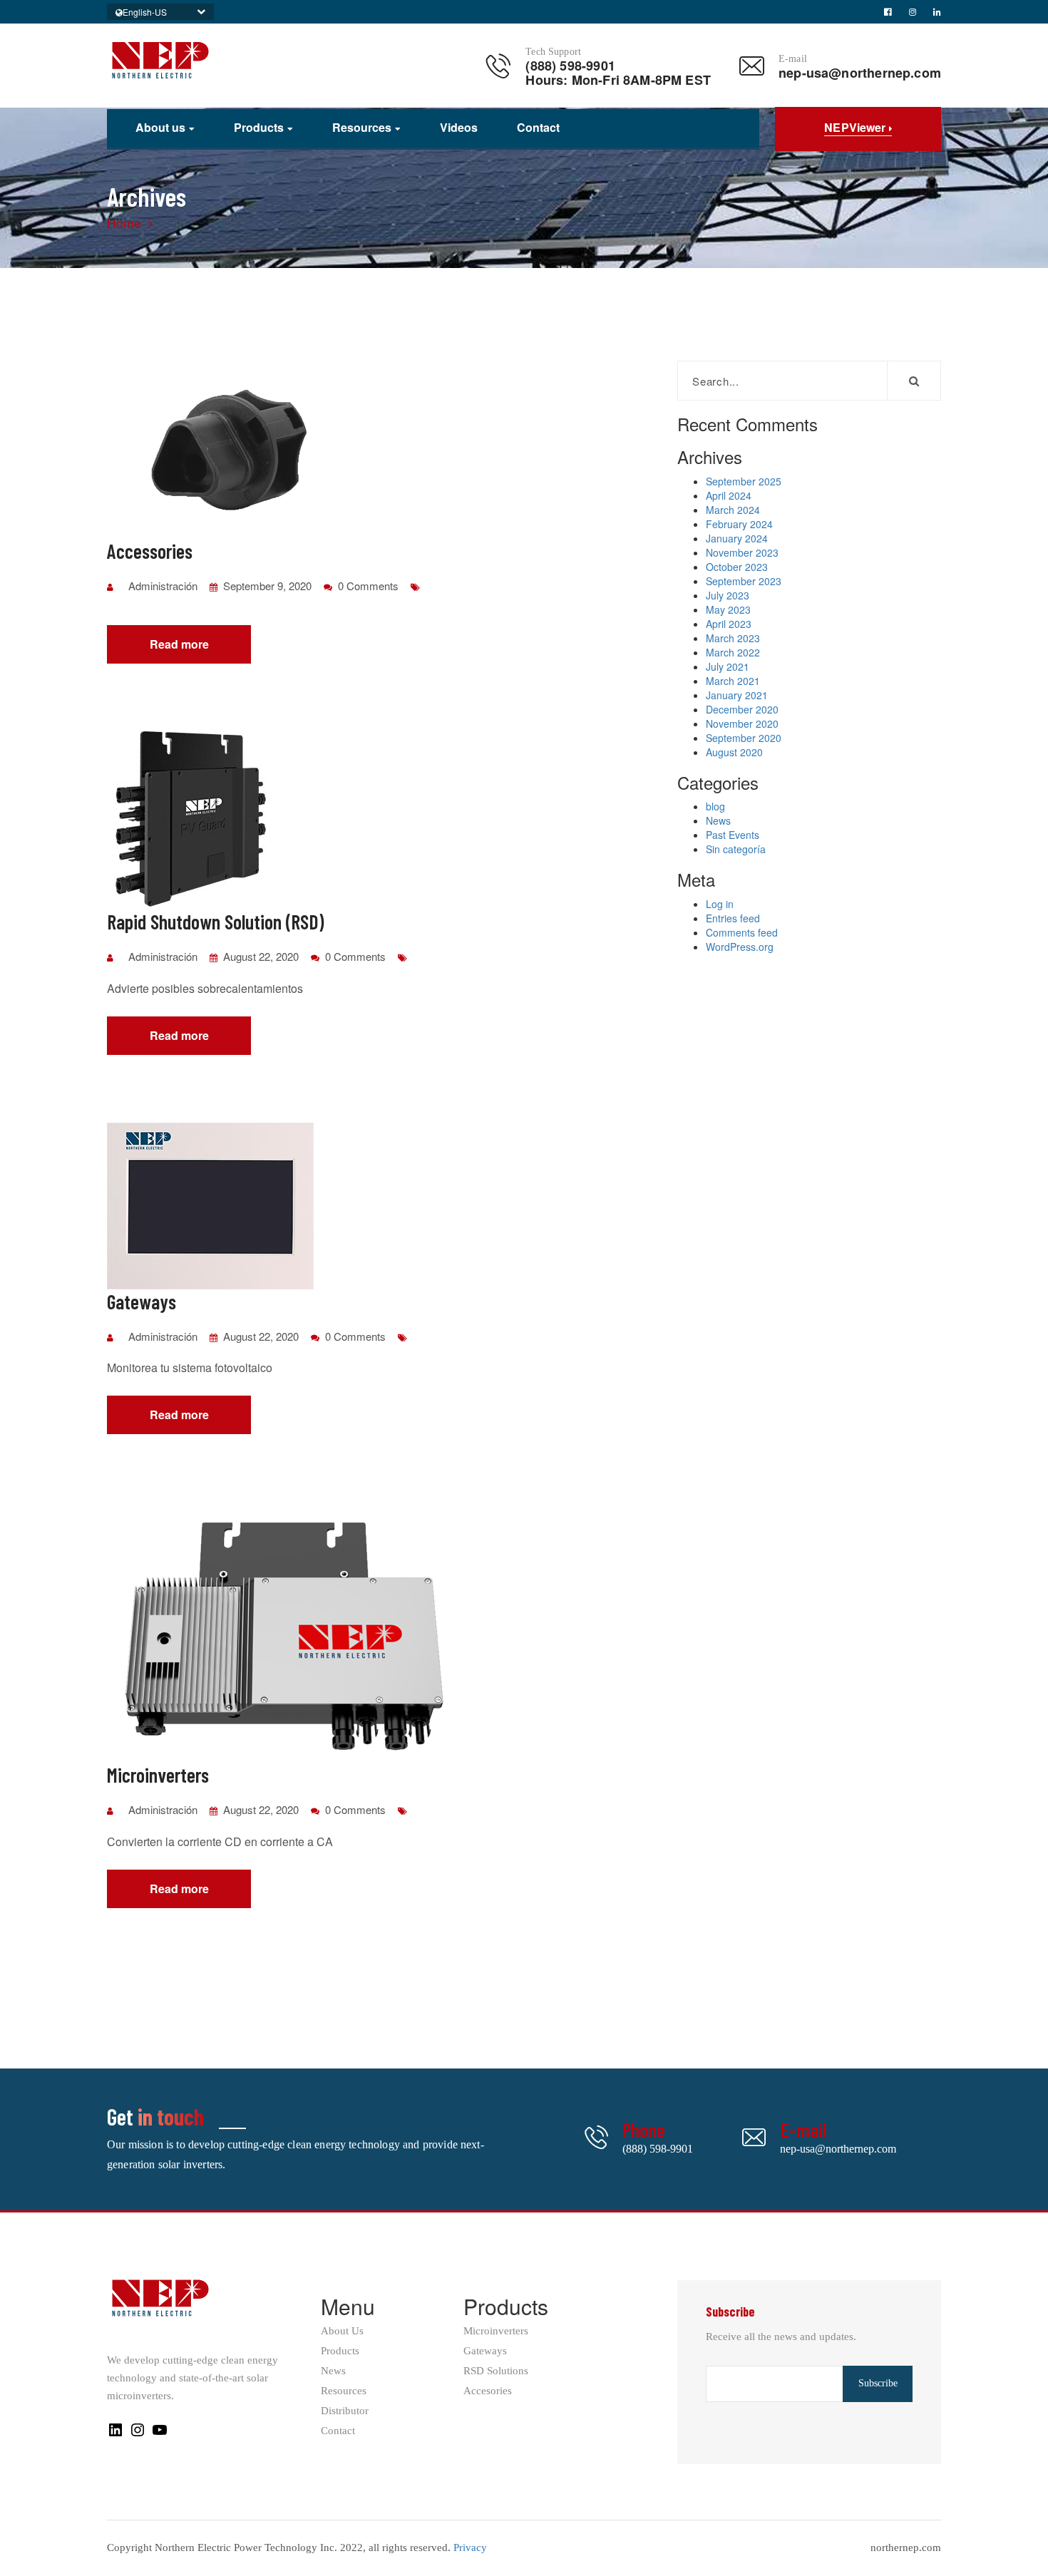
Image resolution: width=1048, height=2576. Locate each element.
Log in (720, 904)
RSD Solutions (496, 2371)
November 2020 (742, 723)
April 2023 (729, 624)
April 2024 (729, 495)
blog (715, 806)
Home (124, 222)
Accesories (488, 2391)
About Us (342, 2331)
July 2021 (728, 666)
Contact (538, 128)
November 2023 (742, 552)
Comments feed (742, 932)
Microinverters (496, 2331)
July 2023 (728, 595)
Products (259, 128)
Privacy (470, 2547)
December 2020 (742, 709)
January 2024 (737, 538)
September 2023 (744, 581)
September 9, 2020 (266, 586)
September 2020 (744, 738)
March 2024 (733, 510)
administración (163, 586)
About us (160, 128)
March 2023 (733, 638)
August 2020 (734, 752)
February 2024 (739, 524)
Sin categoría (736, 849)
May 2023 (728, 609)
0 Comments (367, 586)
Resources (362, 128)
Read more (179, 644)
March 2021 (733, 681)
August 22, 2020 (260, 956)
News (718, 820)
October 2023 (737, 567)
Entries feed (733, 918)
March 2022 (733, 652)
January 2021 (737, 695)
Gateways (485, 2351)
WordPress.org (740, 947)
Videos (459, 128)
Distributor (345, 2411)
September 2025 (744, 481)
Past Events (733, 835)
